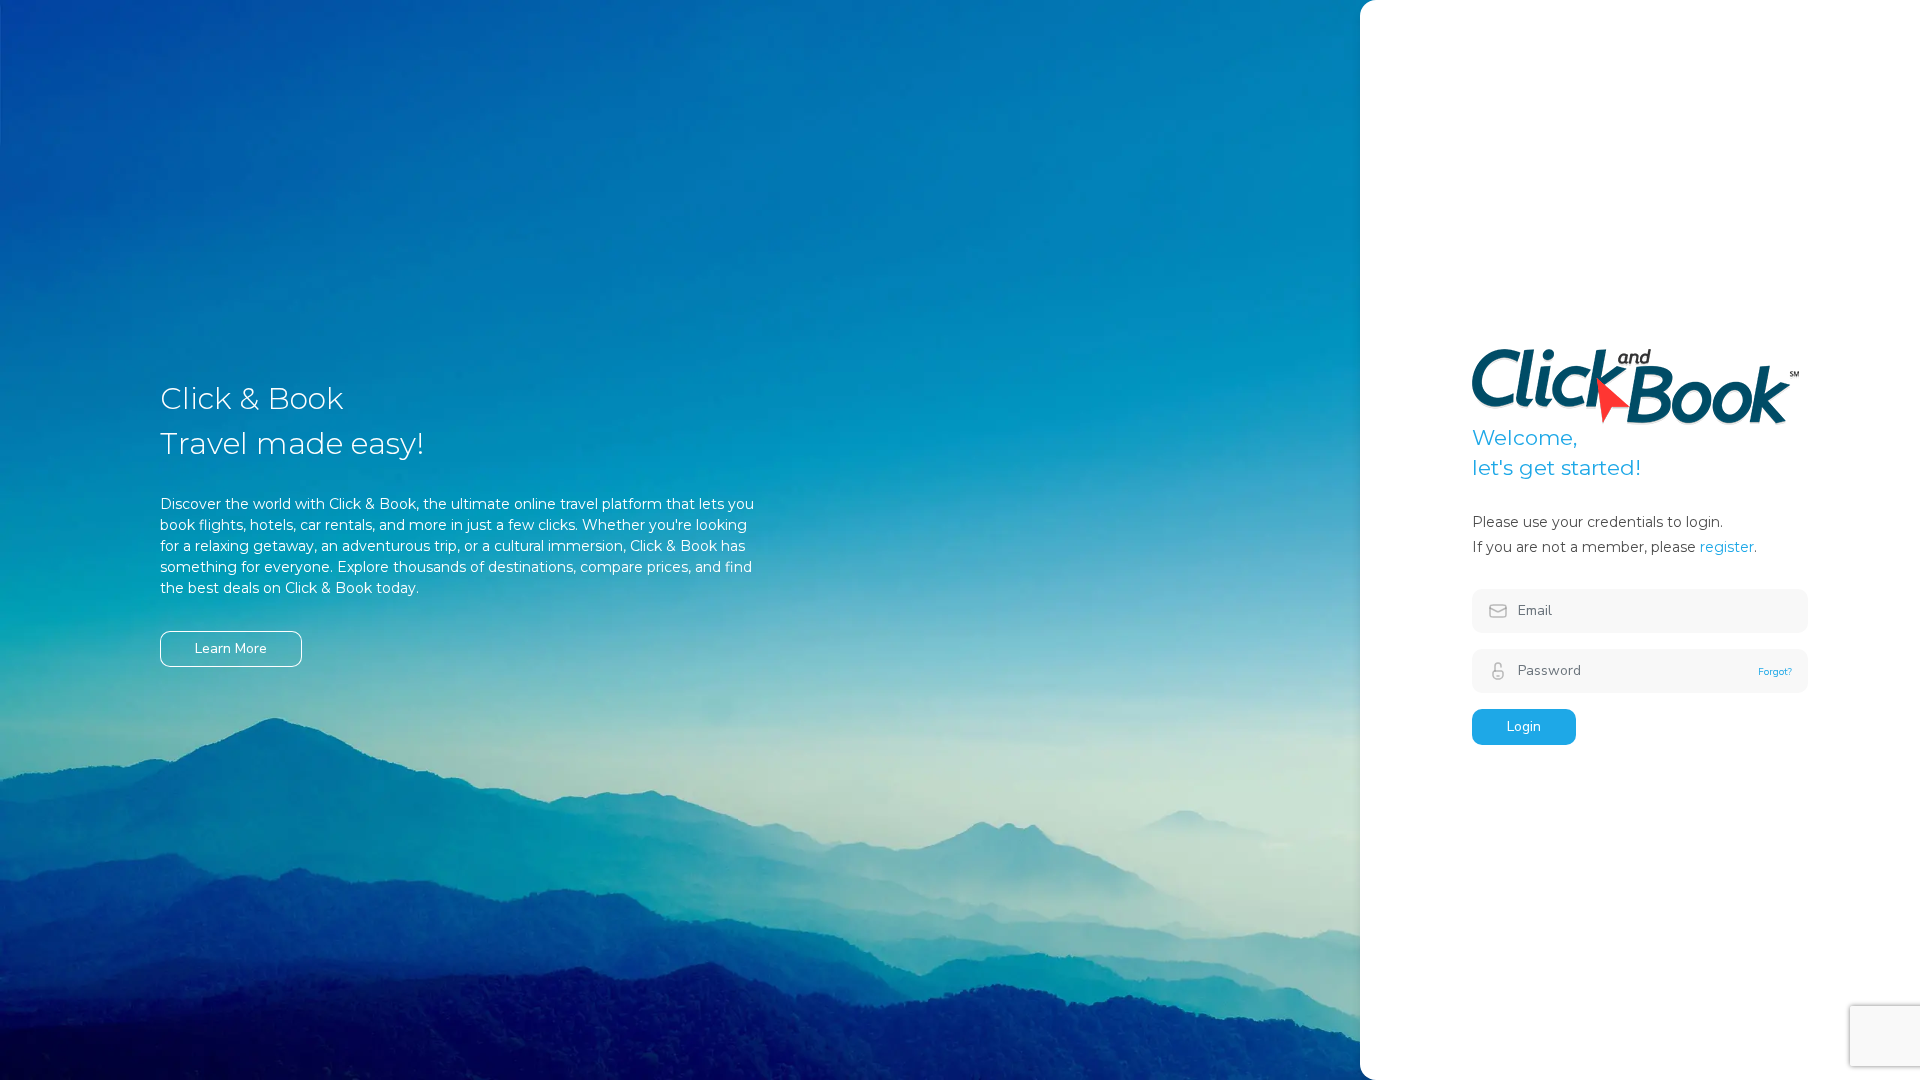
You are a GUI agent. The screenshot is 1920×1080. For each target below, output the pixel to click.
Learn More (231, 648)
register (1727, 547)
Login (1524, 726)
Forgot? (1775, 671)
